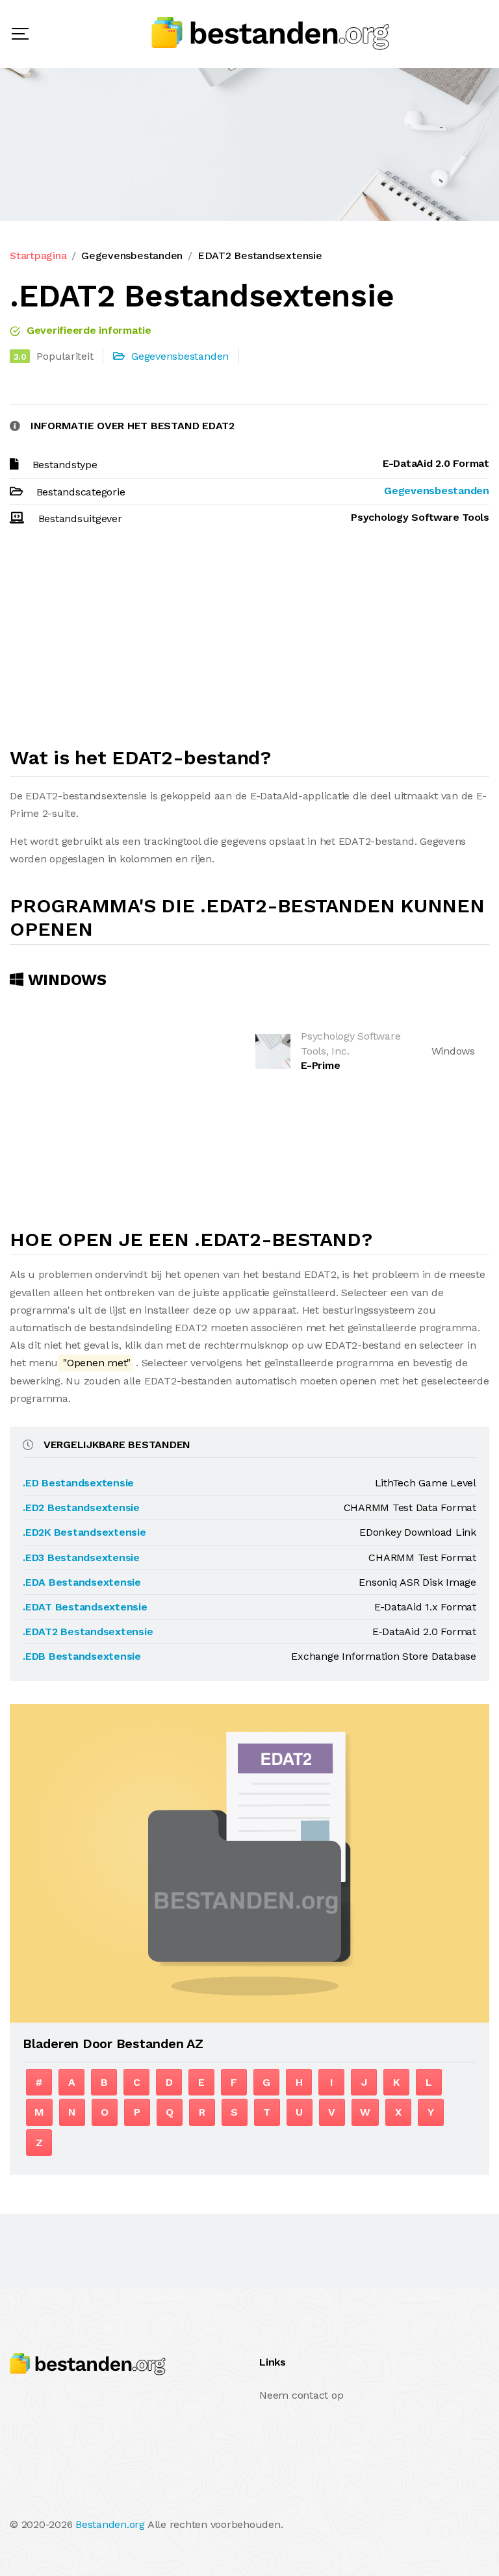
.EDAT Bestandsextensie (85, 1607)
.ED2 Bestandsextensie (81, 1507)
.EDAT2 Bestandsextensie (88, 1632)
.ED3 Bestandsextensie (81, 1557)
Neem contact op (301, 2395)
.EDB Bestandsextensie (82, 1656)
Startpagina (38, 256)
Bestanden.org (110, 2524)
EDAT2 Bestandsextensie (260, 256)
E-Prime (320, 1065)
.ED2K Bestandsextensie (84, 1532)
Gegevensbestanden (132, 256)
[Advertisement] (249, 642)
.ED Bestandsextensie (78, 1483)
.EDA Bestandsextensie (82, 1582)
